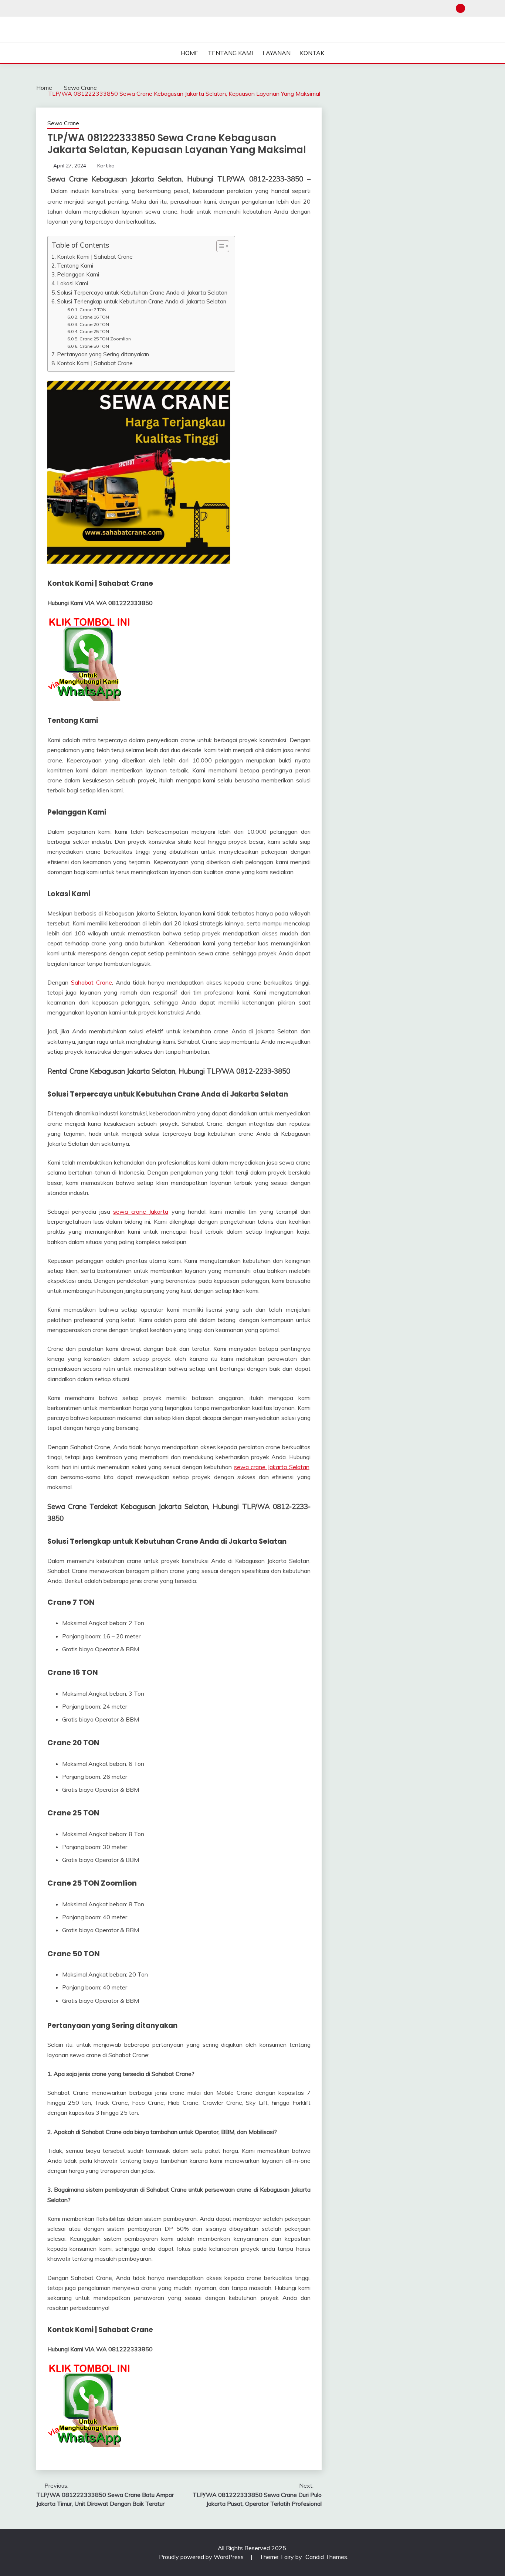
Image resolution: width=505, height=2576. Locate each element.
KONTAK (312, 53)
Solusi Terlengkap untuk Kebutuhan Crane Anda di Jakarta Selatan (142, 301)
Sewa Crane (63, 123)
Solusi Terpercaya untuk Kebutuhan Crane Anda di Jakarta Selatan (142, 293)
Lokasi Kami (72, 283)
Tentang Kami (75, 266)
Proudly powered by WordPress (202, 2557)
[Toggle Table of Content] (219, 246)
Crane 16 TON (94, 317)
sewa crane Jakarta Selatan (272, 1467)
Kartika (106, 166)
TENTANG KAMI (230, 53)
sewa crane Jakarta (141, 1211)
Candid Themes (326, 2557)
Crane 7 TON (93, 310)
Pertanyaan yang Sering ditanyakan (103, 354)
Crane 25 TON (94, 331)
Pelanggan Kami (78, 274)
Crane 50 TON (94, 346)
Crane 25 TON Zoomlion (105, 339)
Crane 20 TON (94, 324)
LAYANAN (277, 53)
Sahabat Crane (91, 982)
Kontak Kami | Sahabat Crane (95, 257)
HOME (190, 53)
